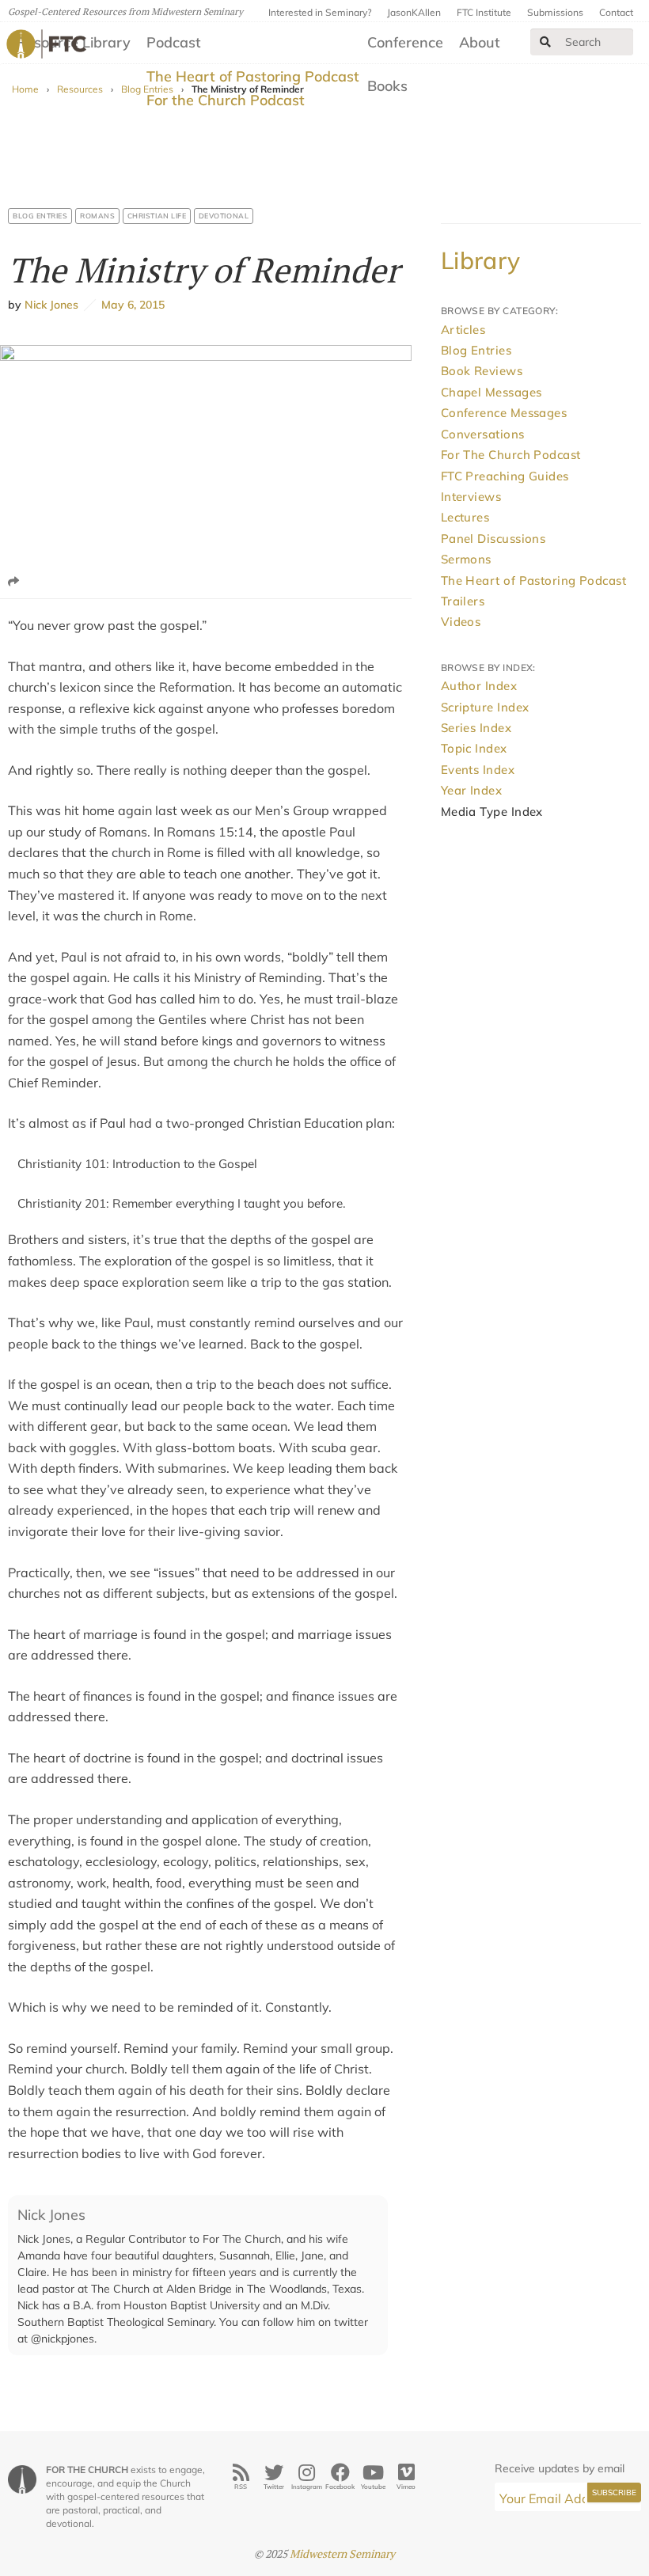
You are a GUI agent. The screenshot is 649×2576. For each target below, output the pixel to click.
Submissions (555, 12)
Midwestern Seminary (342, 2553)
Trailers (463, 601)
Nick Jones (51, 305)
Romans (97, 216)
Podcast (174, 42)
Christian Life (157, 216)
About (480, 42)
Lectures (465, 517)
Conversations (483, 434)
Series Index (476, 728)
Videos (461, 622)
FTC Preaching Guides (505, 476)
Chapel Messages (491, 392)
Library (481, 260)
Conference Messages (504, 413)
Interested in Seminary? (320, 12)
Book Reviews (482, 371)
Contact (616, 12)
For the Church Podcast (226, 100)
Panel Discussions (493, 539)
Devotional (224, 216)
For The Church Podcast (511, 455)
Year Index (472, 790)
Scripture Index (485, 707)
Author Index (479, 686)
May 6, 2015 (130, 305)
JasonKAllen (414, 12)
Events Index (478, 770)
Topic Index (474, 748)
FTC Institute (484, 12)
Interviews (471, 497)
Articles (463, 330)
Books (387, 86)
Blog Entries (40, 216)
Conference (405, 42)
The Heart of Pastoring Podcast (253, 76)
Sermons (466, 559)
